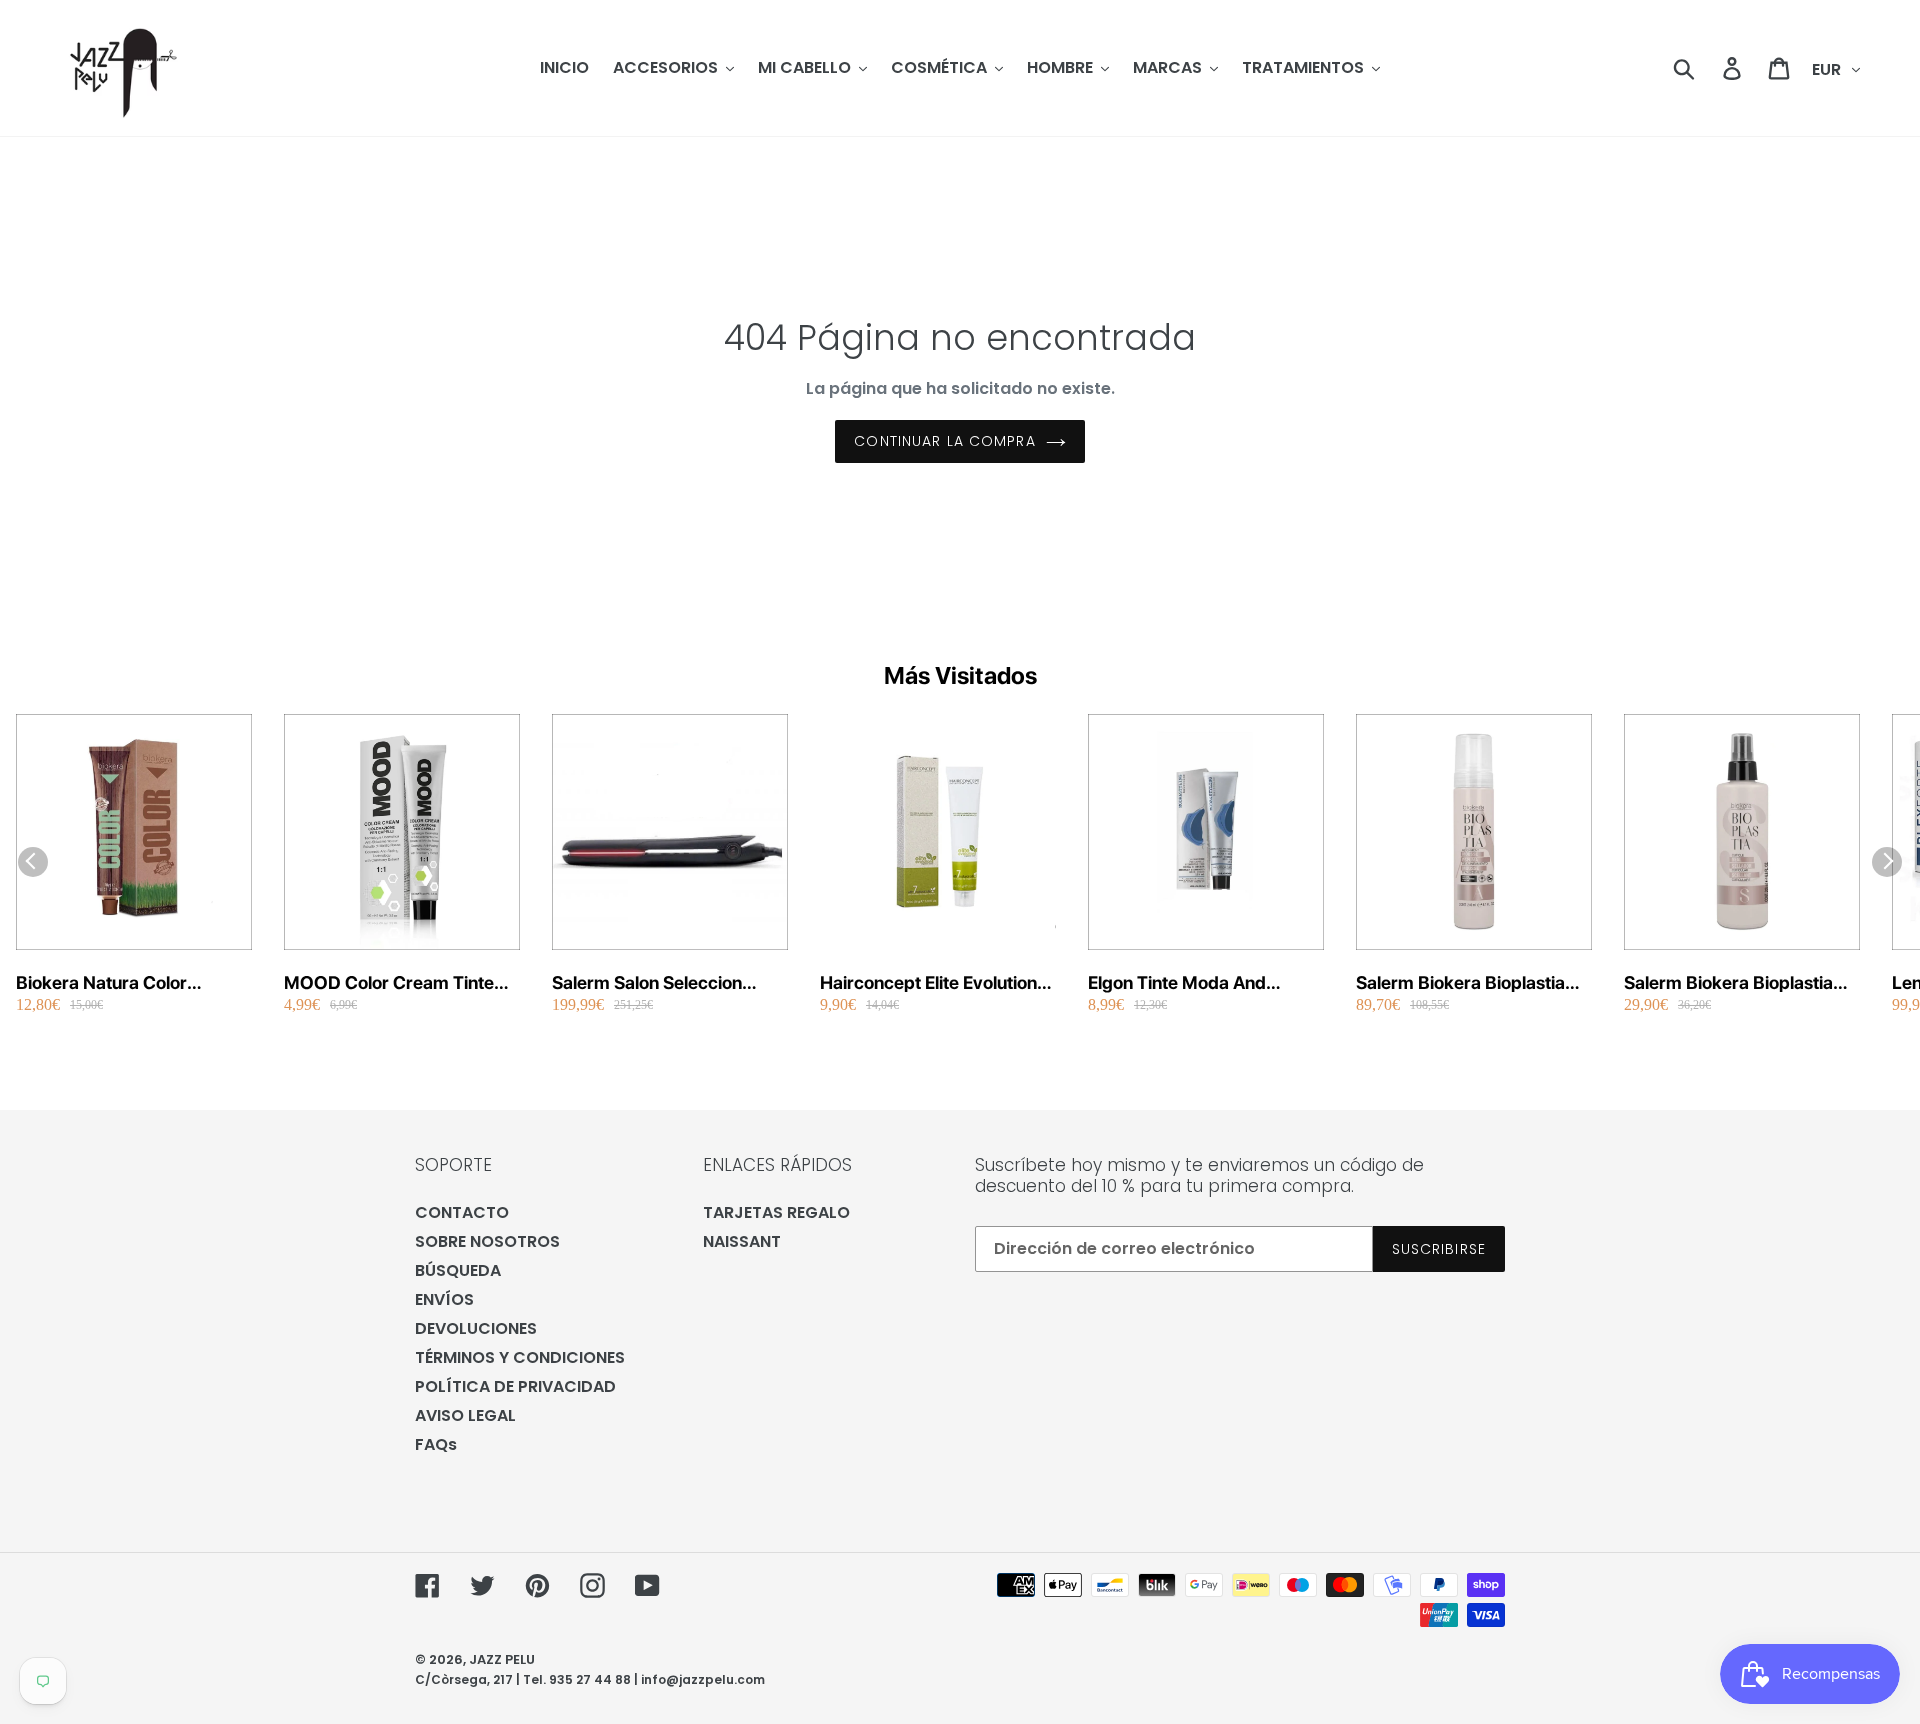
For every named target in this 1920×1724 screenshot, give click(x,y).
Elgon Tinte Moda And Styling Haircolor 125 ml (1185, 983)
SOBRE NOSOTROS (487, 1241)
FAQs (436, 1444)
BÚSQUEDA (458, 1270)
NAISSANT (742, 1241)
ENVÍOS (444, 1299)
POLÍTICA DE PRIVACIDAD (515, 1386)
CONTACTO (462, 1212)
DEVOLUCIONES (476, 1328)
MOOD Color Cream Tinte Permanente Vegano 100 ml (397, 983)
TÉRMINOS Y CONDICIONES (520, 1357)
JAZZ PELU (502, 1659)
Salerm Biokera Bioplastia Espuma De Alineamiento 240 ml (1460, 983)
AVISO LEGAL (465, 1415)
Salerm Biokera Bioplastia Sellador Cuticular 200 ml (1728, 983)
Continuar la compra (944, 441)
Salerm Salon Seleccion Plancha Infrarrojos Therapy (666, 983)
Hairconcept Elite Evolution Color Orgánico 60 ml (928, 983)
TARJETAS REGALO (776, 1212)
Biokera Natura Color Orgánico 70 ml (101, 983)
